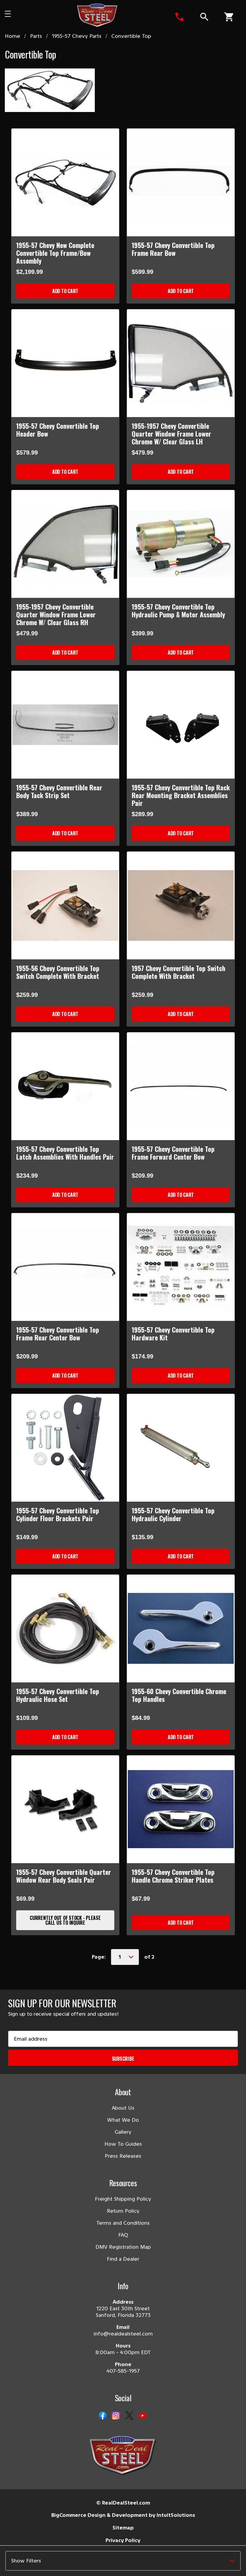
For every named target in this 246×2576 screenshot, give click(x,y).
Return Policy (123, 2211)
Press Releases (123, 2156)
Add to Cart (65, 291)
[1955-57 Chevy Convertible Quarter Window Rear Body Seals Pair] (65, 1809)
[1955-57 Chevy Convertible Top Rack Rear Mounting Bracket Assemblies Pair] (181, 725)
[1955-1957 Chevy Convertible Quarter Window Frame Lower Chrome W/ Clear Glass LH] (181, 363)
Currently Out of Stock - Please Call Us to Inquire (65, 1920)
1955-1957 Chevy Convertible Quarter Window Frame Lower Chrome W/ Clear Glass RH (56, 614)
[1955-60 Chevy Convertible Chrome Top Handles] (181, 1629)
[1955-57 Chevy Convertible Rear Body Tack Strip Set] (65, 725)
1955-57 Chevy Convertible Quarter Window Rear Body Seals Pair (64, 1876)
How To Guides (123, 2144)
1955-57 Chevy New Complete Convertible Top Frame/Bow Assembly (55, 253)
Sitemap (123, 2528)
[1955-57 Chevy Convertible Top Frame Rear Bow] (181, 182)
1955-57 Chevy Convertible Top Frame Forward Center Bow (173, 1153)
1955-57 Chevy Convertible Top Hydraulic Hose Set (58, 1695)
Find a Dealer (123, 2259)
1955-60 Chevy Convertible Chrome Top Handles (179, 1695)
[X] (129, 2416)
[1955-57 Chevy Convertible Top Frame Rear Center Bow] (65, 1267)
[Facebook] (103, 2416)
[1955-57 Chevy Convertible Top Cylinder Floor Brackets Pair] (65, 1448)
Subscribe (123, 2059)
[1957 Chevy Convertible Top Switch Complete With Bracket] (181, 905)
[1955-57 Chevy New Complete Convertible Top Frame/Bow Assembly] (65, 182)
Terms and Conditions (123, 2223)
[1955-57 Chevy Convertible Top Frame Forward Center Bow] (181, 1086)
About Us (123, 2108)
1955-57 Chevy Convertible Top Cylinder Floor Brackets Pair (58, 1514)
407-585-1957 (123, 2371)
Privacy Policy (123, 2540)
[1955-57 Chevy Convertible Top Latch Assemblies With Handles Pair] (65, 1086)
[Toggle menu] (17, 16)
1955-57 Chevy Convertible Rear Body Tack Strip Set (59, 791)
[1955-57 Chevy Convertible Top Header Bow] (65, 363)
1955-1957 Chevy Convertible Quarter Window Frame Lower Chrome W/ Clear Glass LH (171, 434)
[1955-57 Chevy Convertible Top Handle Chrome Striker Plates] (181, 1809)
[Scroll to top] (12, 2564)
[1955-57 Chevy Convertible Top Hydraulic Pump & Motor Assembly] (181, 544)
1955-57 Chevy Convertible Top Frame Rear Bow (173, 249)
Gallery (123, 2132)
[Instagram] (116, 2416)
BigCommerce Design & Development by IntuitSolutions (123, 2515)
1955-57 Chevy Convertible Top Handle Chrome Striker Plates (173, 1876)
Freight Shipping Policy (123, 2199)
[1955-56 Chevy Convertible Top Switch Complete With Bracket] (65, 905)
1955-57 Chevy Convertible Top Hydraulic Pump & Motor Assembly (178, 610)
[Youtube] (142, 2416)
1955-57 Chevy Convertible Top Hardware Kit (173, 1333)
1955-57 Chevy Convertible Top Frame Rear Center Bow (58, 1333)
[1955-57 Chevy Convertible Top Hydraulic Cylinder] (181, 1448)
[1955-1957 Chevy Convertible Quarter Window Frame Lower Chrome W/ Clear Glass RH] (65, 544)
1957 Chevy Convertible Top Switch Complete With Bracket (178, 972)
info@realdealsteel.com (123, 2334)
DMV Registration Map (123, 2247)
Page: (99, 1957)
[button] (123, 2561)
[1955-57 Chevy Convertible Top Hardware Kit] (181, 1267)
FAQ (123, 2235)
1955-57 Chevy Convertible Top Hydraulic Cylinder (173, 1514)
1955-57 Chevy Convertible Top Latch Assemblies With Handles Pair (65, 1153)
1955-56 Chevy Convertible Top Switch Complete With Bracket (58, 972)
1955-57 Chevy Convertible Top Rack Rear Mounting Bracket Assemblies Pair (181, 795)
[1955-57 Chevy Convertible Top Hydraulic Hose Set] (65, 1629)
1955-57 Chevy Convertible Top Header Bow (58, 430)
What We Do (123, 2120)
